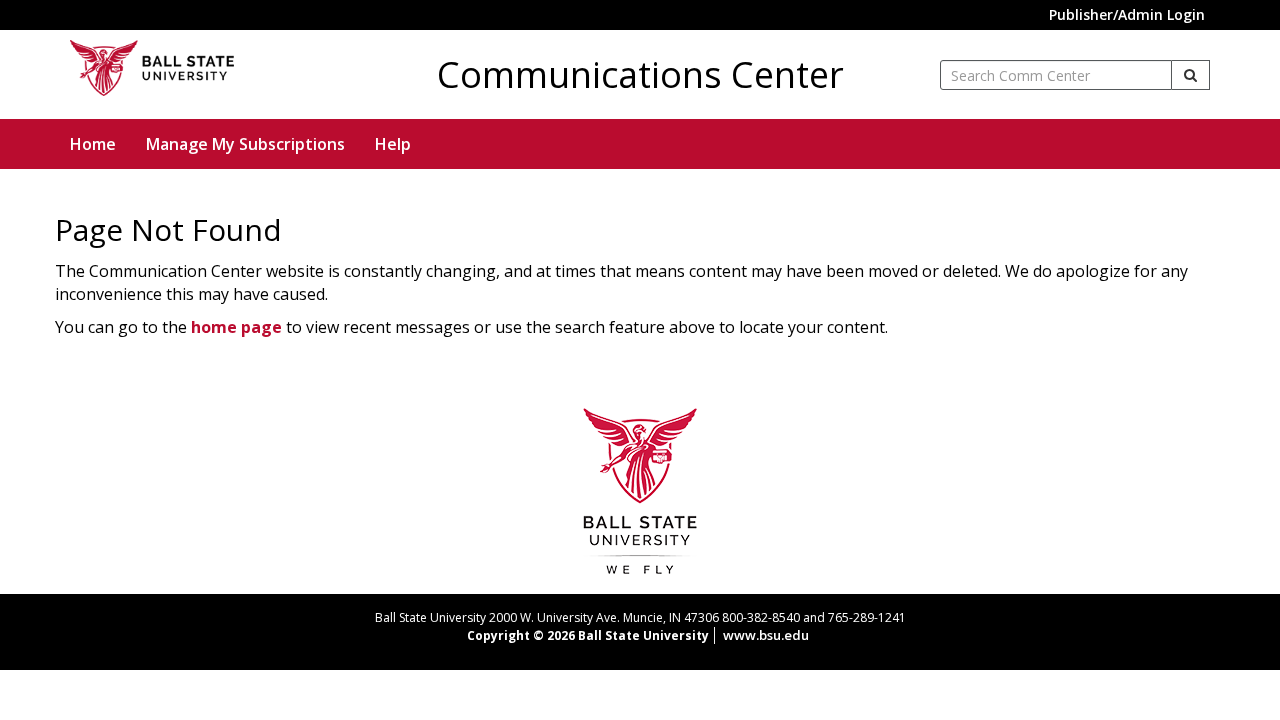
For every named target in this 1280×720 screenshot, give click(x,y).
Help (393, 144)
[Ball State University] (640, 489)
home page (236, 327)
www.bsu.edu (766, 635)
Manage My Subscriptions (245, 144)
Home (93, 144)
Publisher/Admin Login (1127, 14)
